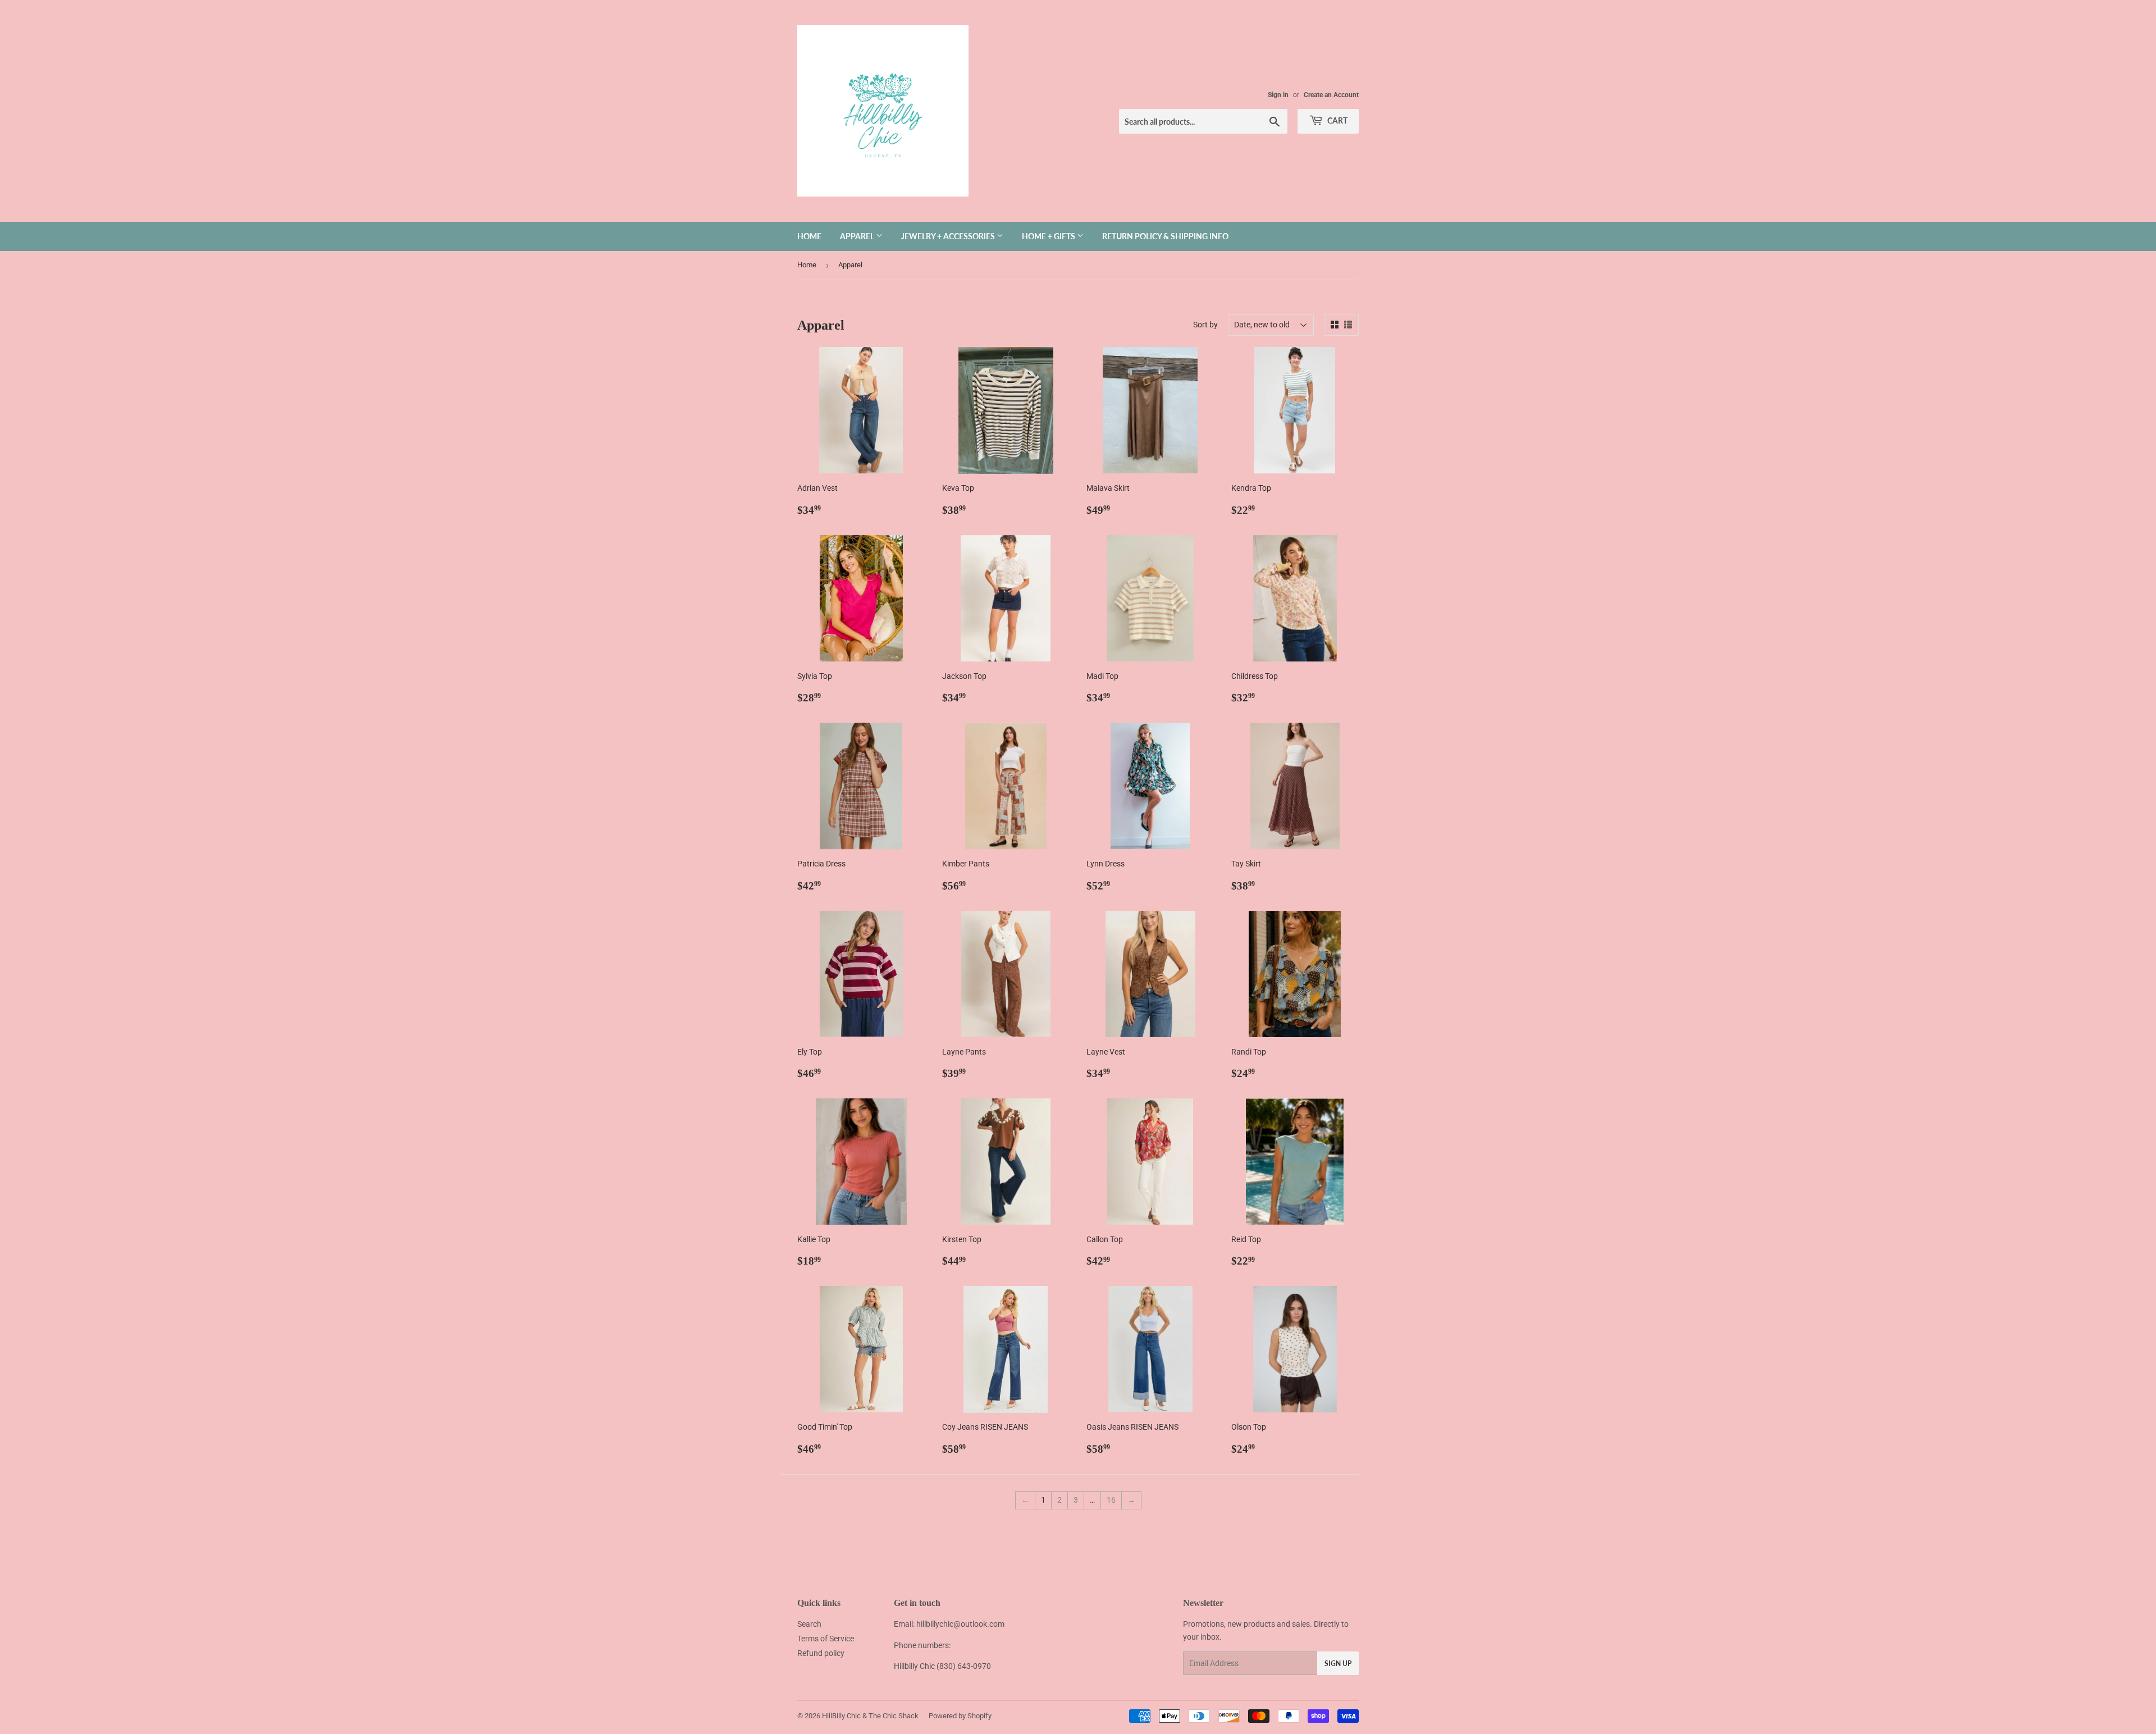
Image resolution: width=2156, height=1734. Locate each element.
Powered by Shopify (960, 1716)
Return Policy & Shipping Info (1165, 236)
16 (1111, 1500)
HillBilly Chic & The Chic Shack (870, 1716)
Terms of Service (826, 1639)
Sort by (1205, 325)
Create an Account (1331, 95)
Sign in (1278, 95)
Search (809, 1624)
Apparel (858, 236)
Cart (1337, 120)
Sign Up (1338, 1664)
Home (809, 236)
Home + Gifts (1049, 236)
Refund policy (821, 1653)
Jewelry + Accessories (949, 236)
